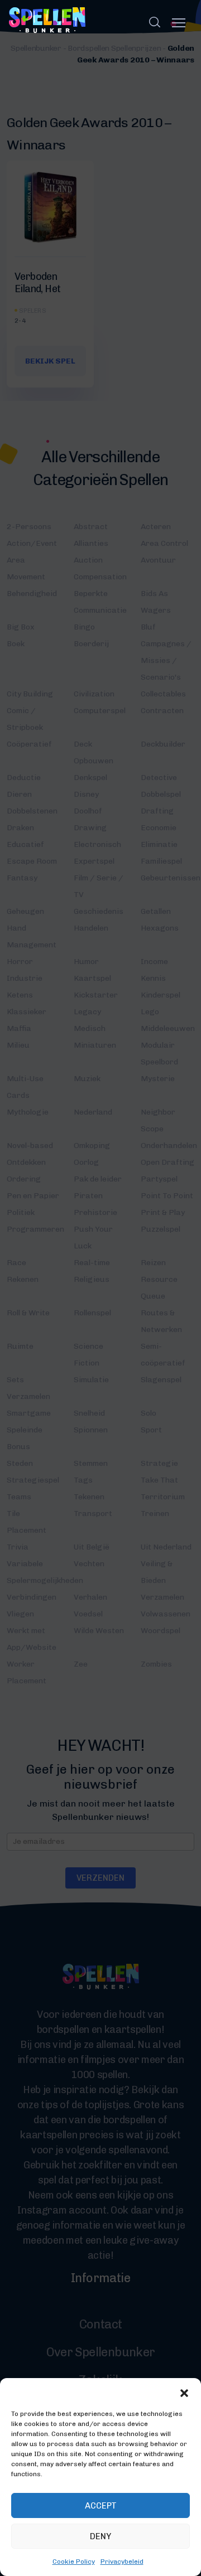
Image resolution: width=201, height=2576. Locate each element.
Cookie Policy (74, 2562)
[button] (184, 2392)
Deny (100, 2536)
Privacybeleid (122, 2562)
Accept (101, 2506)
